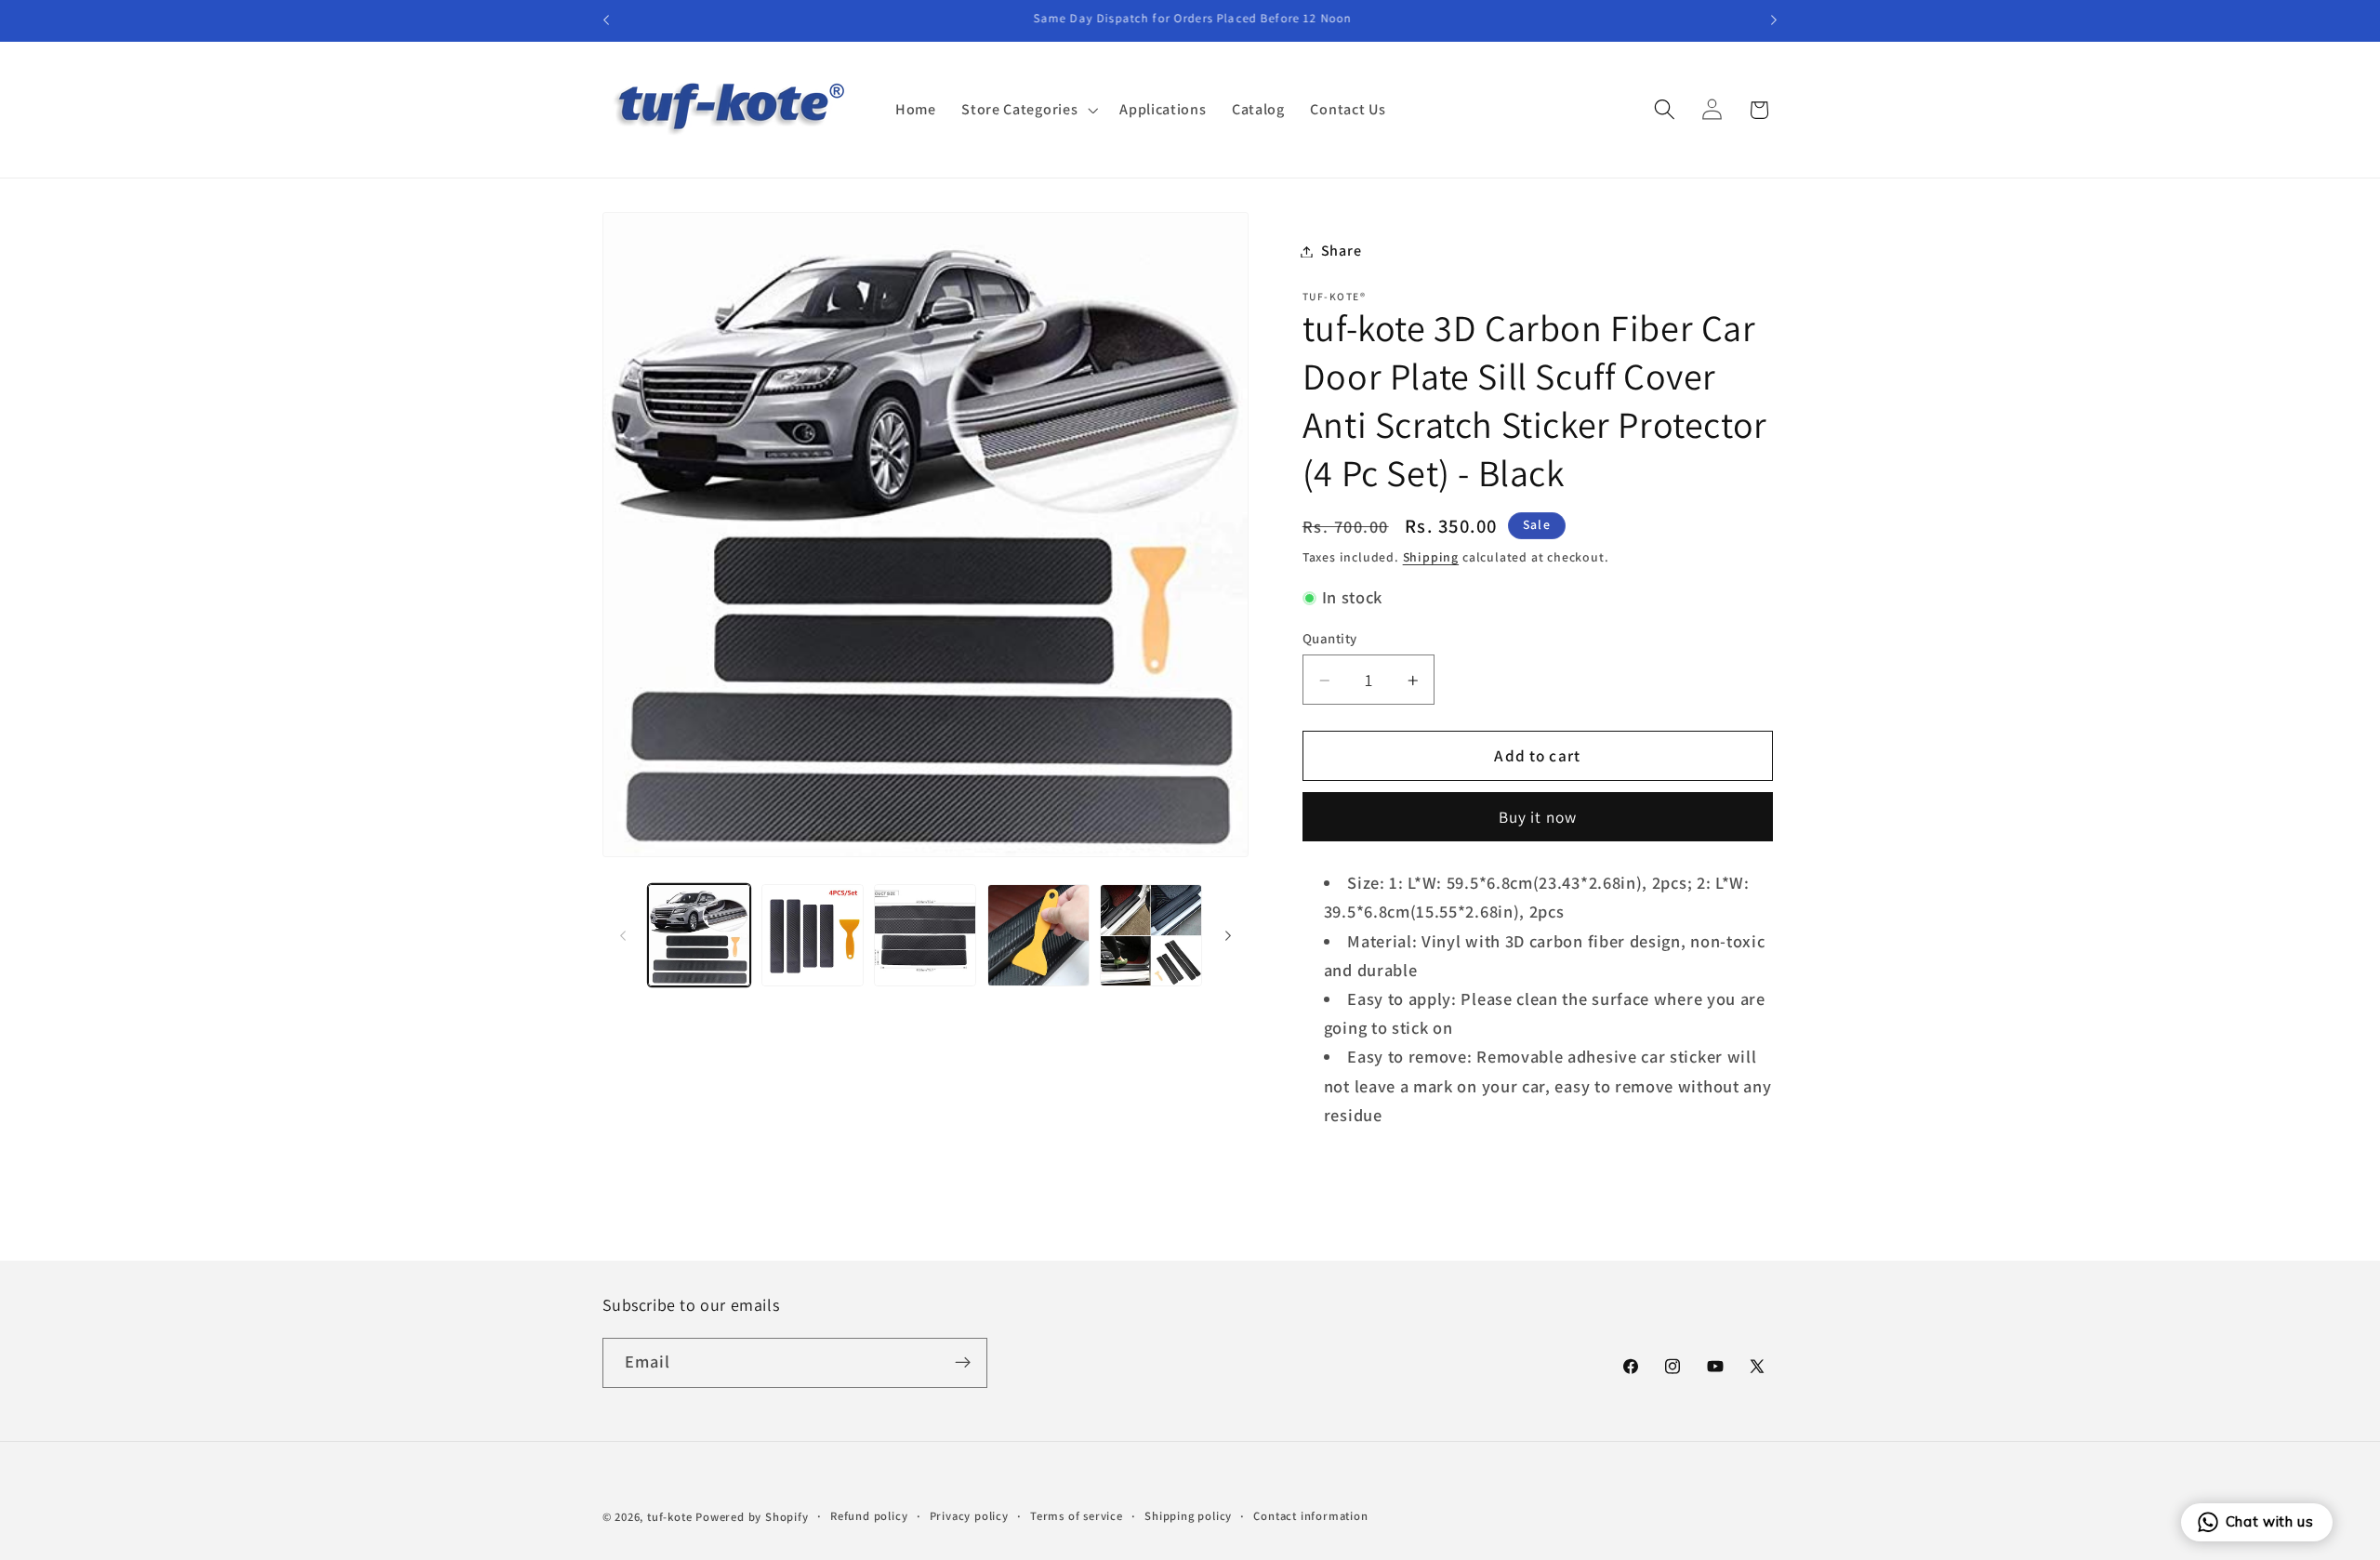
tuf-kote (669, 1517)
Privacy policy (969, 1516)
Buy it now (1538, 818)
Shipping (1431, 557)
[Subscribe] (963, 1363)
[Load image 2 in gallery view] (813, 935)
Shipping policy (1188, 1516)
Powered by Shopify (752, 1517)
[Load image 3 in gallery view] (925, 935)
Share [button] (1341, 251)
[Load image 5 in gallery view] (1151, 935)
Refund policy (869, 1516)
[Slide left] (623, 935)
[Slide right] (1228, 935)
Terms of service (1077, 1516)
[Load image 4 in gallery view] (1038, 935)
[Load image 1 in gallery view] (699, 935)
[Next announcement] (1774, 20)
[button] (1027, 110)
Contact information (1310, 1516)
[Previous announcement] (606, 20)
